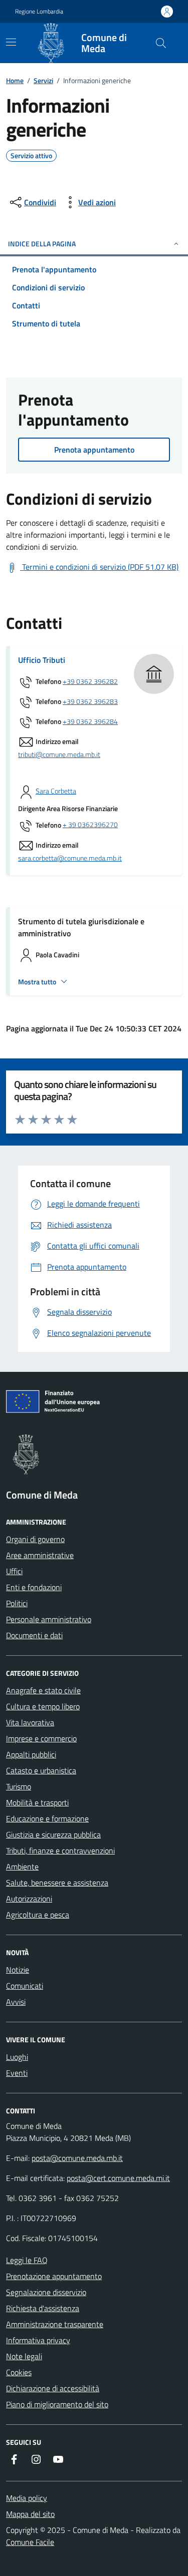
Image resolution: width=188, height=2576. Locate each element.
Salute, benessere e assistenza (57, 1883)
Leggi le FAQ (27, 2260)
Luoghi (17, 2057)
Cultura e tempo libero (43, 1706)
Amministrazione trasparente (55, 2324)
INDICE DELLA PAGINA (42, 244)
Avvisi (16, 2002)
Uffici (14, 1571)
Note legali (24, 2356)
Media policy (27, 2498)
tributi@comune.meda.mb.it (59, 755)
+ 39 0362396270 (90, 825)
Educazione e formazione (47, 1818)
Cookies (19, 2372)
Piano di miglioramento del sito (57, 2404)
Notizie (18, 1970)
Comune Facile (30, 2542)
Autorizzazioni (29, 1899)
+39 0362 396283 (90, 702)
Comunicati (25, 1986)
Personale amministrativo (49, 1619)
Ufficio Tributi (42, 660)
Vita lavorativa (30, 1722)
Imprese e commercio (41, 1738)
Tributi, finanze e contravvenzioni (60, 1851)
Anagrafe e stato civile (43, 1690)
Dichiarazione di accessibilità (53, 2388)
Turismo (19, 1786)
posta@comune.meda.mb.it (77, 2158)
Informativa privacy (38, 2340)
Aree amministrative (40, 1555)
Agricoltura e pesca (38, 1915)
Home (15, 80)
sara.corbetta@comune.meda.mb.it (70, 858)
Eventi (17, 2073)
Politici (17, 1603)
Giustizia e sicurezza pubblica (53, 1834)
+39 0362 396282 (90, 682)
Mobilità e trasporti (37, 1802)
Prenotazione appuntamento (54, 2276)
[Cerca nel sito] (161, 43)
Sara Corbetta (56, 791)
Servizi (43, 80)
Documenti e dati (34, 1635)
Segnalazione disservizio (46, 2292)
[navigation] (11, 42)
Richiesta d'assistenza (43, 2308)
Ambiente (22, 1867)
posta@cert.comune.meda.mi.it (118, 2178)
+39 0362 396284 (90, 722)
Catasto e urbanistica (41, 1770)
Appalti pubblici (31, 1754)
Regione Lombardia (39, 12)
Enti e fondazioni (34, 1587)
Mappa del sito (30, 2514)
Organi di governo (35, 1539)
